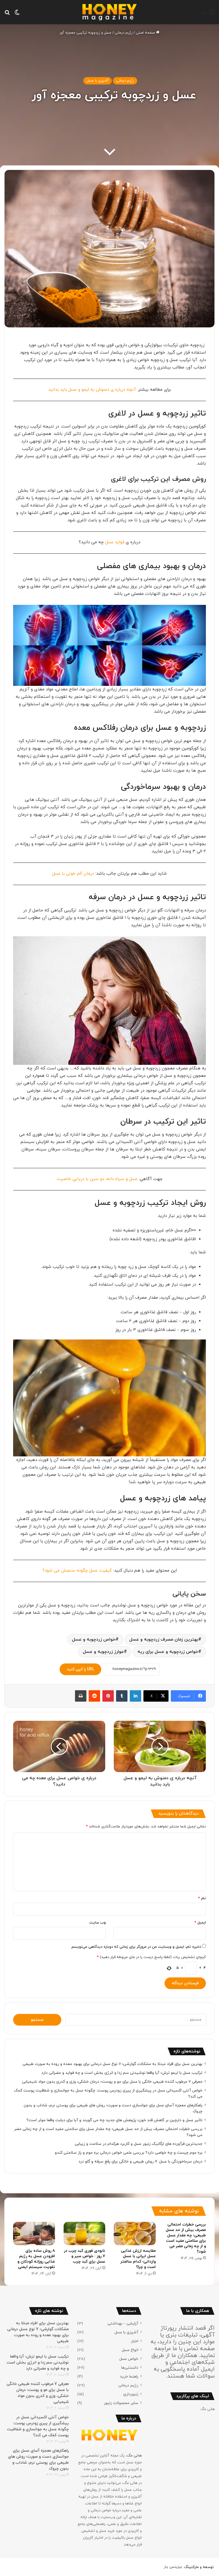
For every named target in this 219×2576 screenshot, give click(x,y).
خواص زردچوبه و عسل (94, 1639)
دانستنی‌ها (130, 2368)
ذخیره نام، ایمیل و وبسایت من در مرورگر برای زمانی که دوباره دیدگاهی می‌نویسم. (136, 1947)
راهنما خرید (129, 2377)
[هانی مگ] (109, 12)
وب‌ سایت (98, 1923)
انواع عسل (130, 2350)
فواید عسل (115, 542)
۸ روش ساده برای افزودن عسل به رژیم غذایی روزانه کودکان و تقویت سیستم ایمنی (36, 2259)
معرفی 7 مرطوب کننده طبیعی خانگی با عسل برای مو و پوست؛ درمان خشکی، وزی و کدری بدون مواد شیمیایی (112, 2082)
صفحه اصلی (146, 33)
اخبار (135, 2341)
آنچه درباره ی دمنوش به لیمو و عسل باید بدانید (92, 390)
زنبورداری (131, 2394)
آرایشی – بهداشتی (123, 2323)
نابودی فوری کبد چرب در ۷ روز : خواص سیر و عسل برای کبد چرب (85, 2256)
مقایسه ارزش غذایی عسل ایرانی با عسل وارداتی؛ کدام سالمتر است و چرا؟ (138, 2259)
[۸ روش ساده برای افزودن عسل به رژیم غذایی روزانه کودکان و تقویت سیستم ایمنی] (34, 2234)
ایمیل (200, 1923)
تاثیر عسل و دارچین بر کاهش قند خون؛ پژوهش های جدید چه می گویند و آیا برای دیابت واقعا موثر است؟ (114, 2120)
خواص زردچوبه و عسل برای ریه (168, 1652)
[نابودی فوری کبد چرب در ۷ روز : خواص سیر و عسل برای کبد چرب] (85, 2234)
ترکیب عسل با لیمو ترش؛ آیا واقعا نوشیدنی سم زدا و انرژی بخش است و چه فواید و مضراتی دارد (122, 2073)
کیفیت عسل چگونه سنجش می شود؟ (77, 1571)
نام (202, 1898)
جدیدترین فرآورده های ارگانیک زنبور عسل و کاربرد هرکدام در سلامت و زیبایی (139, 2144)
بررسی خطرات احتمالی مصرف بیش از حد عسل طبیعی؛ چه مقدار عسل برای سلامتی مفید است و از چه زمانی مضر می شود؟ (186, 2238)
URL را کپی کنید (80, 1669)
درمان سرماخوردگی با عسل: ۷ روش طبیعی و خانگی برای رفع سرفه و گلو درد (140, 2161)
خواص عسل (129, 2359)
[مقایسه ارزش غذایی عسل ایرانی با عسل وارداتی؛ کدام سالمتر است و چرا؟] (135, 2234)
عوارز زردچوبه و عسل (103, 1652)
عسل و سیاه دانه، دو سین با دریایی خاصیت (97, 1179)
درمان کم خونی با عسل (73, 874)
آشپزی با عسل (98, 81)
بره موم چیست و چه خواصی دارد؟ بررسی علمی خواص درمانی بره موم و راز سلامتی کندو (129, 2153)
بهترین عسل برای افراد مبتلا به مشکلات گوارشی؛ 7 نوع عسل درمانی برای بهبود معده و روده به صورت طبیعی (112, 2064)
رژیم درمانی (124, 33)
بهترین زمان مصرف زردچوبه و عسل (164, 1639)
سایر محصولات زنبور (121, 2403)
